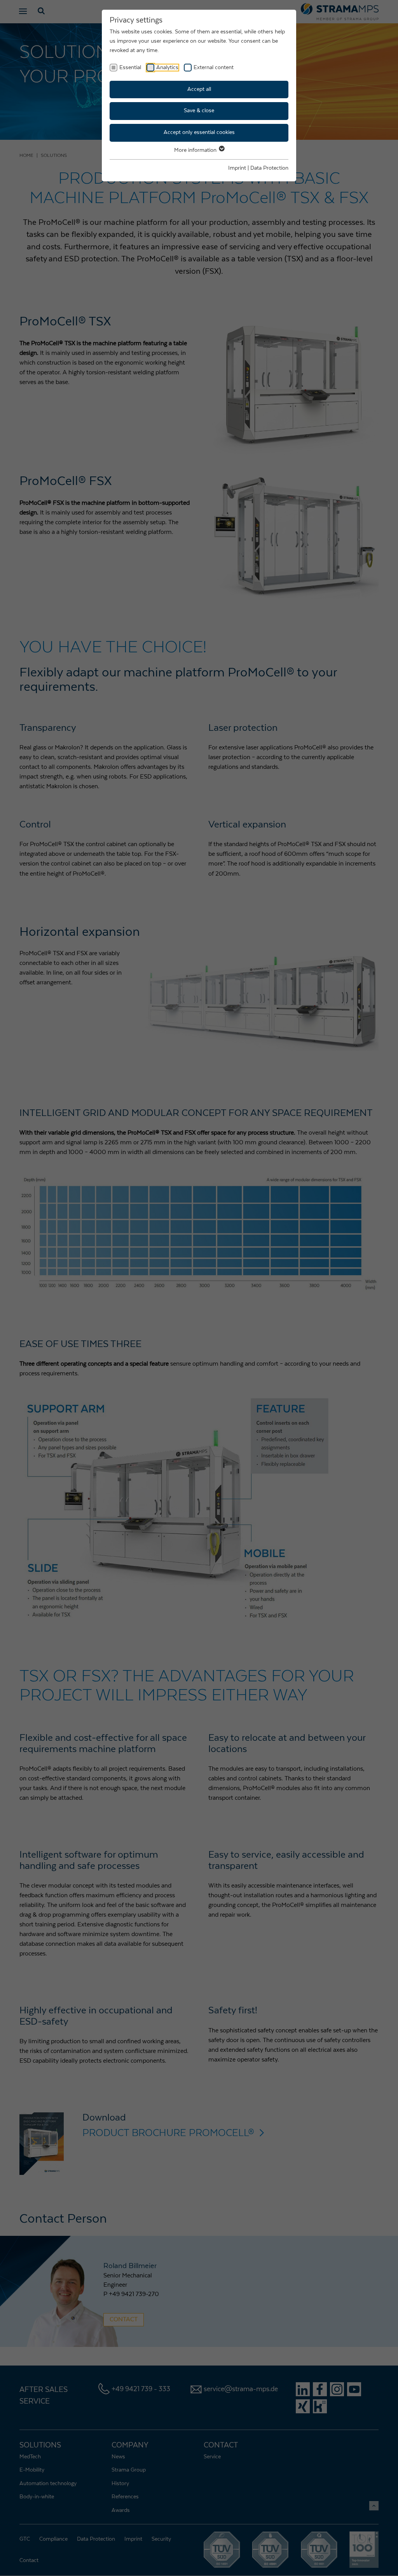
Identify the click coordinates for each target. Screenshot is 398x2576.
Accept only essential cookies (199, 132)
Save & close (199, 111)
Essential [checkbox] (130, 68)
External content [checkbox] (214, 68)
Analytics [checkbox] (167, 68)
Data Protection (269, 168)
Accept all (199, 89)
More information (196, 150)
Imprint (237, 168)
